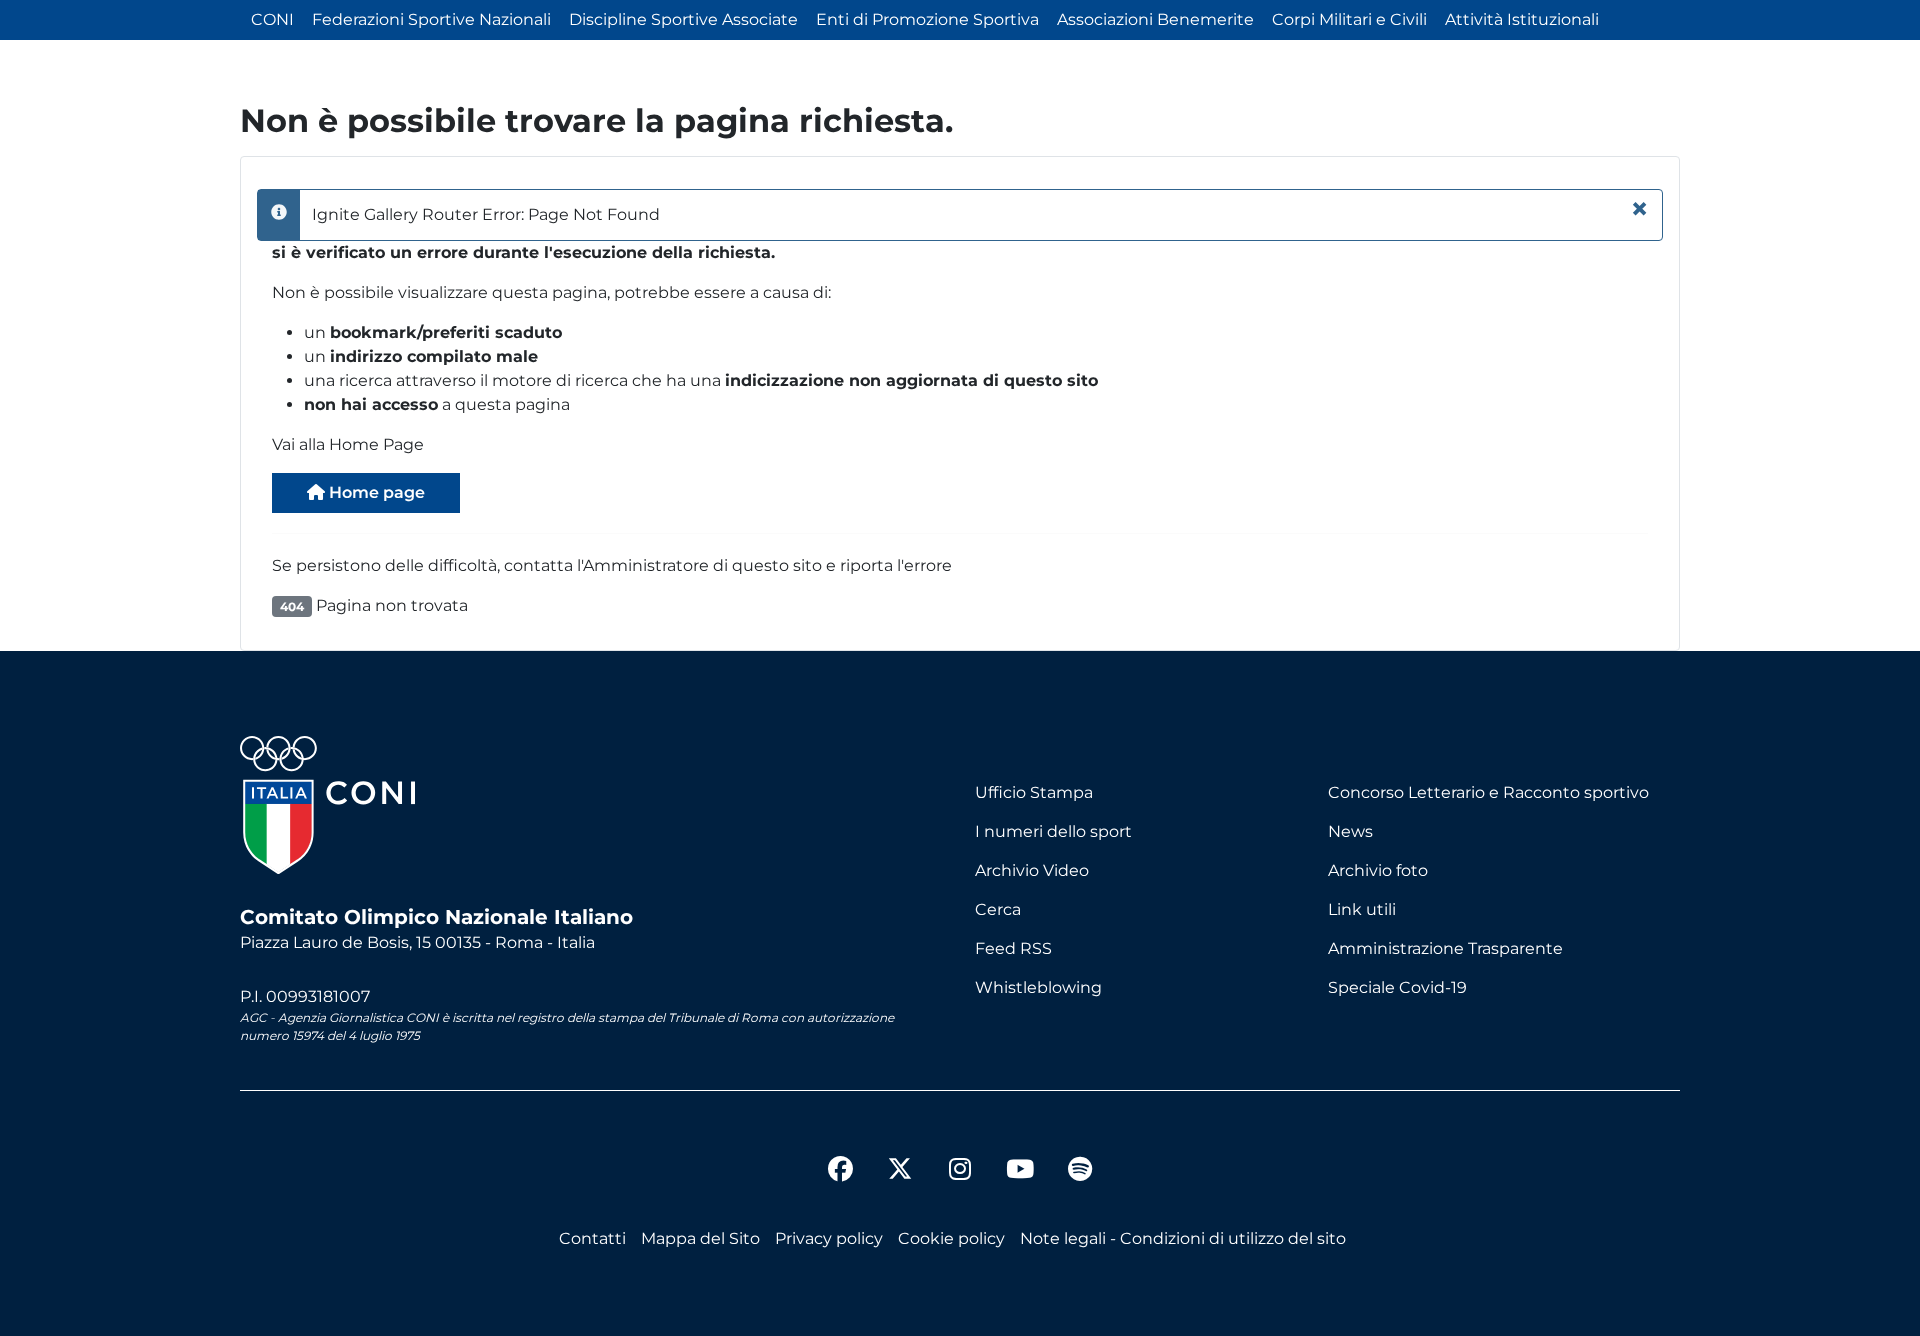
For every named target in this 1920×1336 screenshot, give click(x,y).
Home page (375, 492)
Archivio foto (1378, 870)
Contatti (592, 1238)
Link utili (1362, 909)
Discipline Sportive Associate (683, 19)
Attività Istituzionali (1522, 19)
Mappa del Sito (700, 1238)
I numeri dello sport (1053, 831)
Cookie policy (951, 1238)
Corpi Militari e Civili (1349, 19)
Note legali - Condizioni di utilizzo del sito (1183, 1238)
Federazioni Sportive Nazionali (431, 19)
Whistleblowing (1038, 987)
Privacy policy (829, 1238)
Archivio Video (1032, 870)
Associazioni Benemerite (1155, 19)
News (1350, 831)
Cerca (998, 909)
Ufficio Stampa (1034, 792)
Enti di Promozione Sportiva (927, 19)
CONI (272, 19)
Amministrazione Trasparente (1445, 948)
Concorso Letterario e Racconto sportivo (1488, 792)
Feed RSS (1013, 948)
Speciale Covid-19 (1397, 987)
